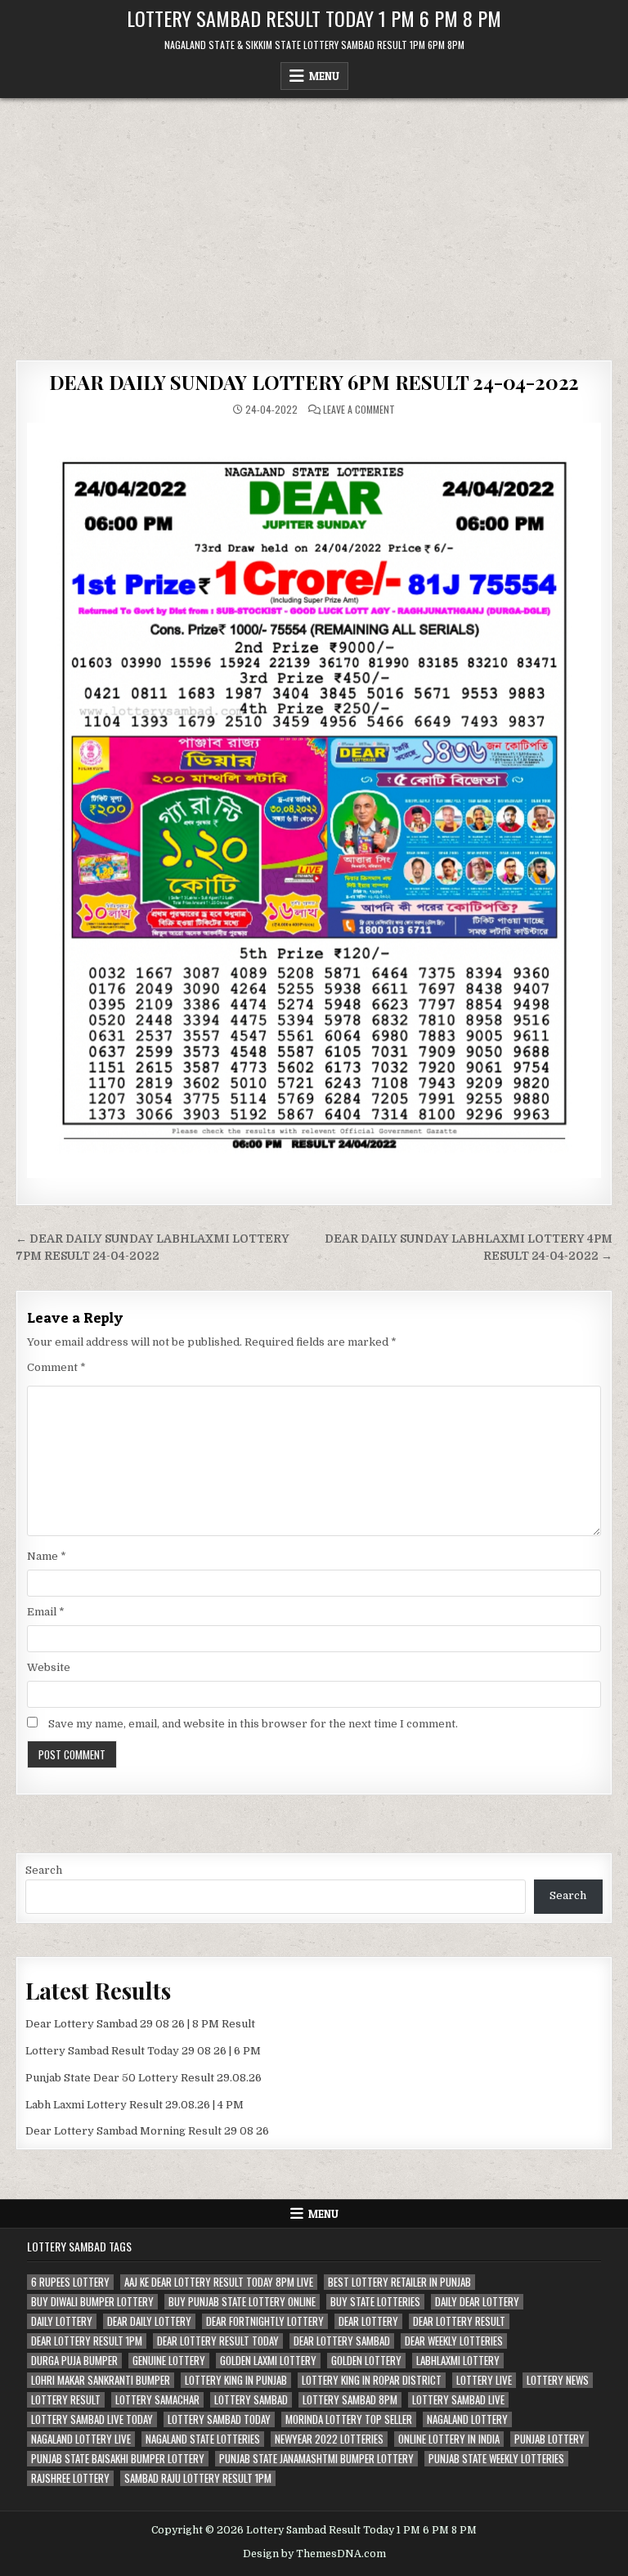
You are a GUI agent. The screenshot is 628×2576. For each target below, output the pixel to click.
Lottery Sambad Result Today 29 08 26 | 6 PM (143, 2051)
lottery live (484, 2380)
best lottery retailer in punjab (399, 2282)
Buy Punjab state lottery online (242, 2302)
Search (44, 1870)
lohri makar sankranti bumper (101, 2380)
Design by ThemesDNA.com (314, 2554)
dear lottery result (459, 2321)
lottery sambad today (219, 2419)
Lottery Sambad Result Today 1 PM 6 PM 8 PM (314, 18)
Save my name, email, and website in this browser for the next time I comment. (253, 1724)
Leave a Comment (359, 410)
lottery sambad (251, 2400)
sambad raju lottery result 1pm (198, 2478)
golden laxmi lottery (268, 2361)
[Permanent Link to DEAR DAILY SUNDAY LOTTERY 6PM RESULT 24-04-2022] (314, 800)
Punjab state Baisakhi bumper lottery (118, 2459)
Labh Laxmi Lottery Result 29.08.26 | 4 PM (135, 2105)
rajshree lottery (70, 2478)
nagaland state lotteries (203, 2439)
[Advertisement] (314, 221)
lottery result (66, 2400)
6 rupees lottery (70, 2282)
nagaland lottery (467, 2419)
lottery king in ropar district (372, 2380)
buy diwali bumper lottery (92, 2302)
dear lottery (368, 2321)
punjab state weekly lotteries (496, 2459)
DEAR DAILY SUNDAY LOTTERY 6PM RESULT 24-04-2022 (314, 382)
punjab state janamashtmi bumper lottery (316, 2459)
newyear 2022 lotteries (329, 2439)
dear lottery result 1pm (87, 2341)
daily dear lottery (477, 2302)
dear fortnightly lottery (265, 2321)
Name (47, 1556)
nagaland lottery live (81, 2439)
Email (46, 1612)
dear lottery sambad (342, 2341)
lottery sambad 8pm (350, 2400)
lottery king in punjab (236, 2380)
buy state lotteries (375, 2302)
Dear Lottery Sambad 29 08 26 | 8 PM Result (140, 2024)
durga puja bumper (74, 2361)
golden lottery (366, 2361)
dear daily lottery (149, 2321)
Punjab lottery (549, 2439)
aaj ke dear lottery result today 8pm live (219, 2282)
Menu (324, 76)
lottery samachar (157, 2400)
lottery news (558, 2380)
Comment (56, 1367)
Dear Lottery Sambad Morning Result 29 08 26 (147, 2131)
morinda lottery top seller (349, 2419)
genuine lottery (169, 2361)
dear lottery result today (218, 2341)
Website (49, 1667)
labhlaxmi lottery (458, 2361)
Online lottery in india (449, 2439)
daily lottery (62, 2321)
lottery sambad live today (92, 2419)
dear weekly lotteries (454, 2341)
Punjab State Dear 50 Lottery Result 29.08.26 (144, 2078)
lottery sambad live (458, 2400)
